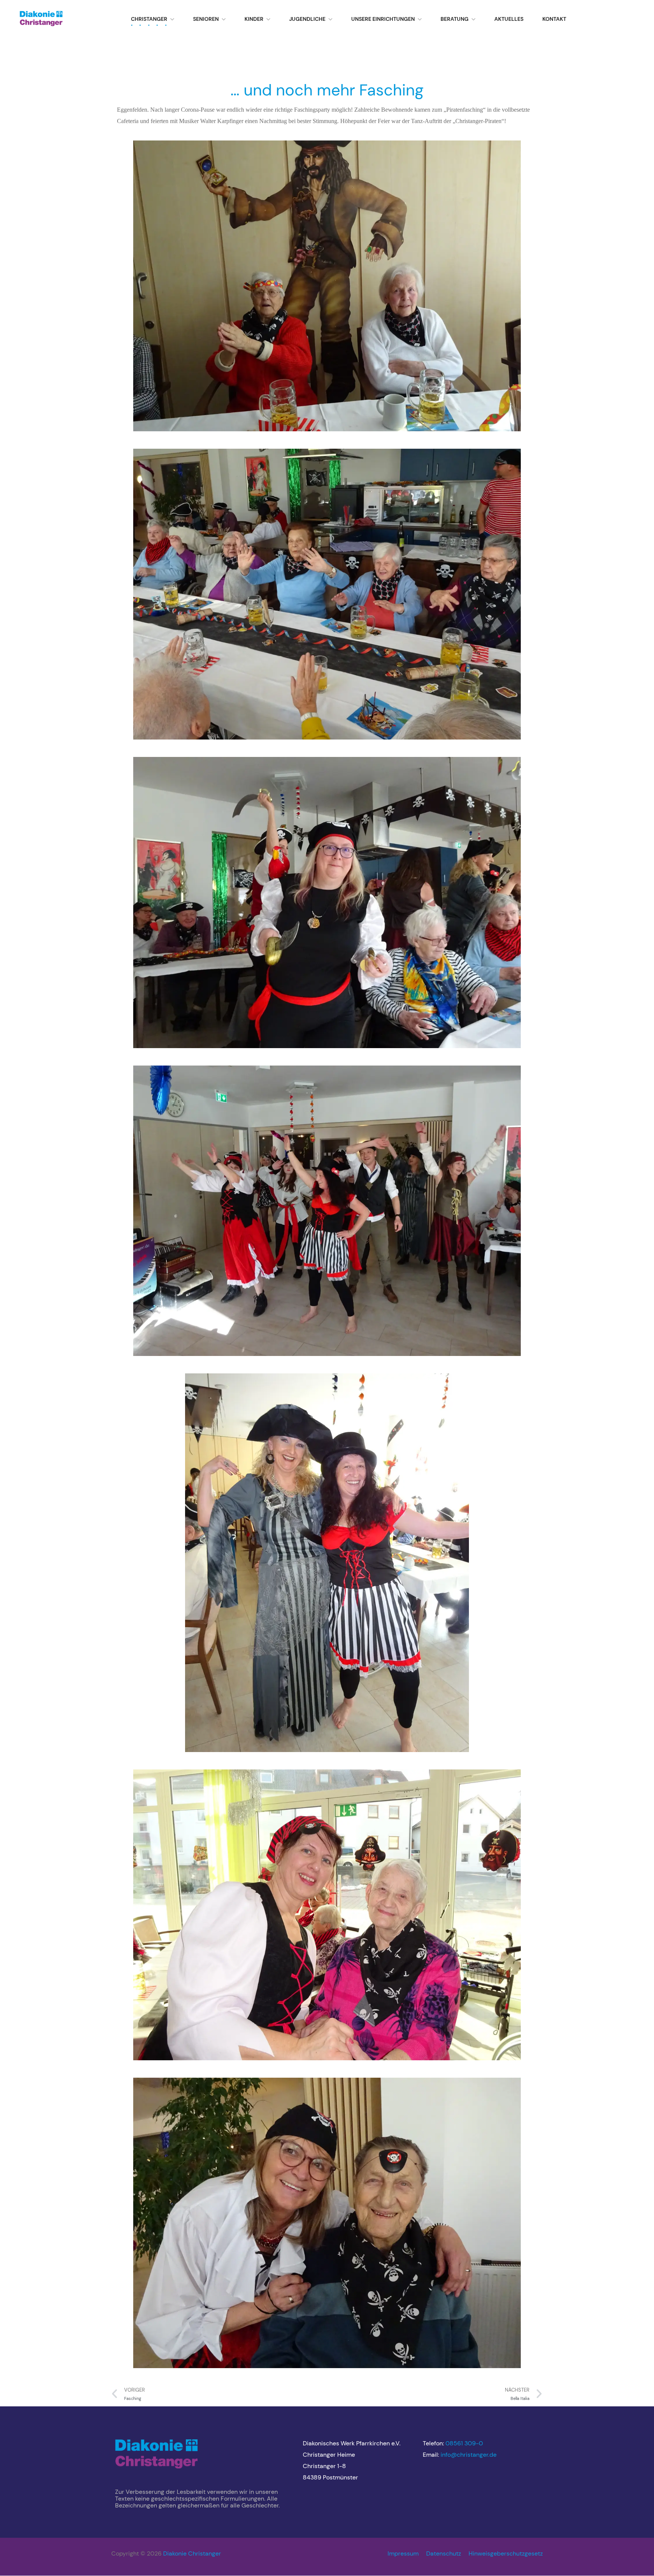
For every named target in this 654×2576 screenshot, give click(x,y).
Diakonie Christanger (192, 2553)
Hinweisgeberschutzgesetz (506, 2553)
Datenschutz (444, 2553)
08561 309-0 (464, 2443)
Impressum (403, 2553)
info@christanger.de (469, 2455)
